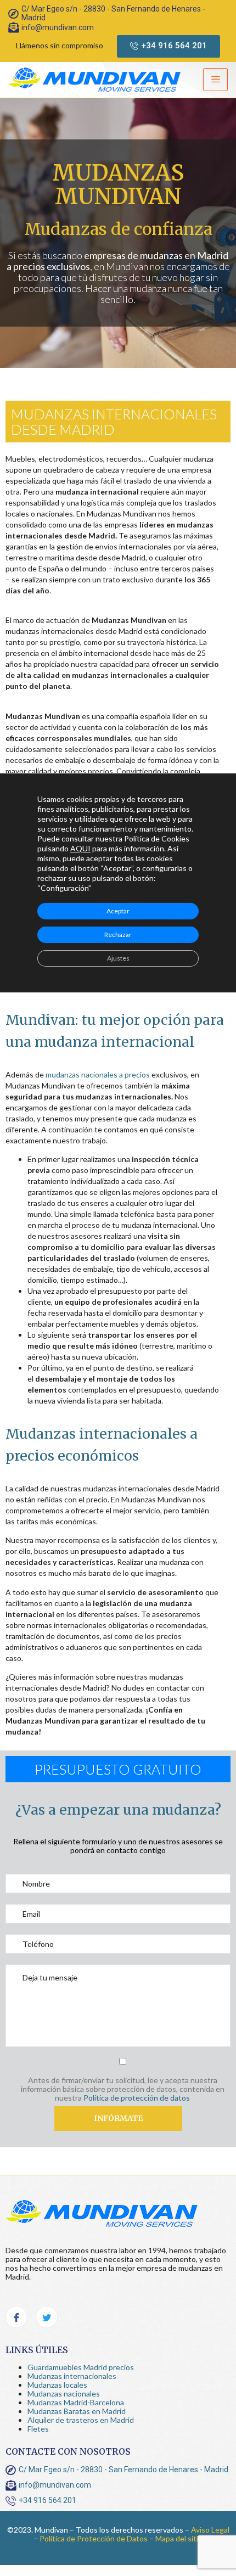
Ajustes (118, 958)
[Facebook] (16, 2317)
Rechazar (118, 934)
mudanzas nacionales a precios (98, 1074)
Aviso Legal (210, 2530)
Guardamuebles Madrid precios (81, 2367)
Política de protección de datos (137, 2098)
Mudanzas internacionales (72, 2376)
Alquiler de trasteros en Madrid (81, 2420)
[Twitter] (47, 2317)
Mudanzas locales (57, 2385)
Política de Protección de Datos (94, 2538)
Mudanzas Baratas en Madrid (77, 2411)
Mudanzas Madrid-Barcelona (76, 2402)
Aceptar (118, 910)
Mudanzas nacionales (64, 2393)
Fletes (38, 2429)
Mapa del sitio (179, 2538)
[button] (168, 46)
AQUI (80, 848)
